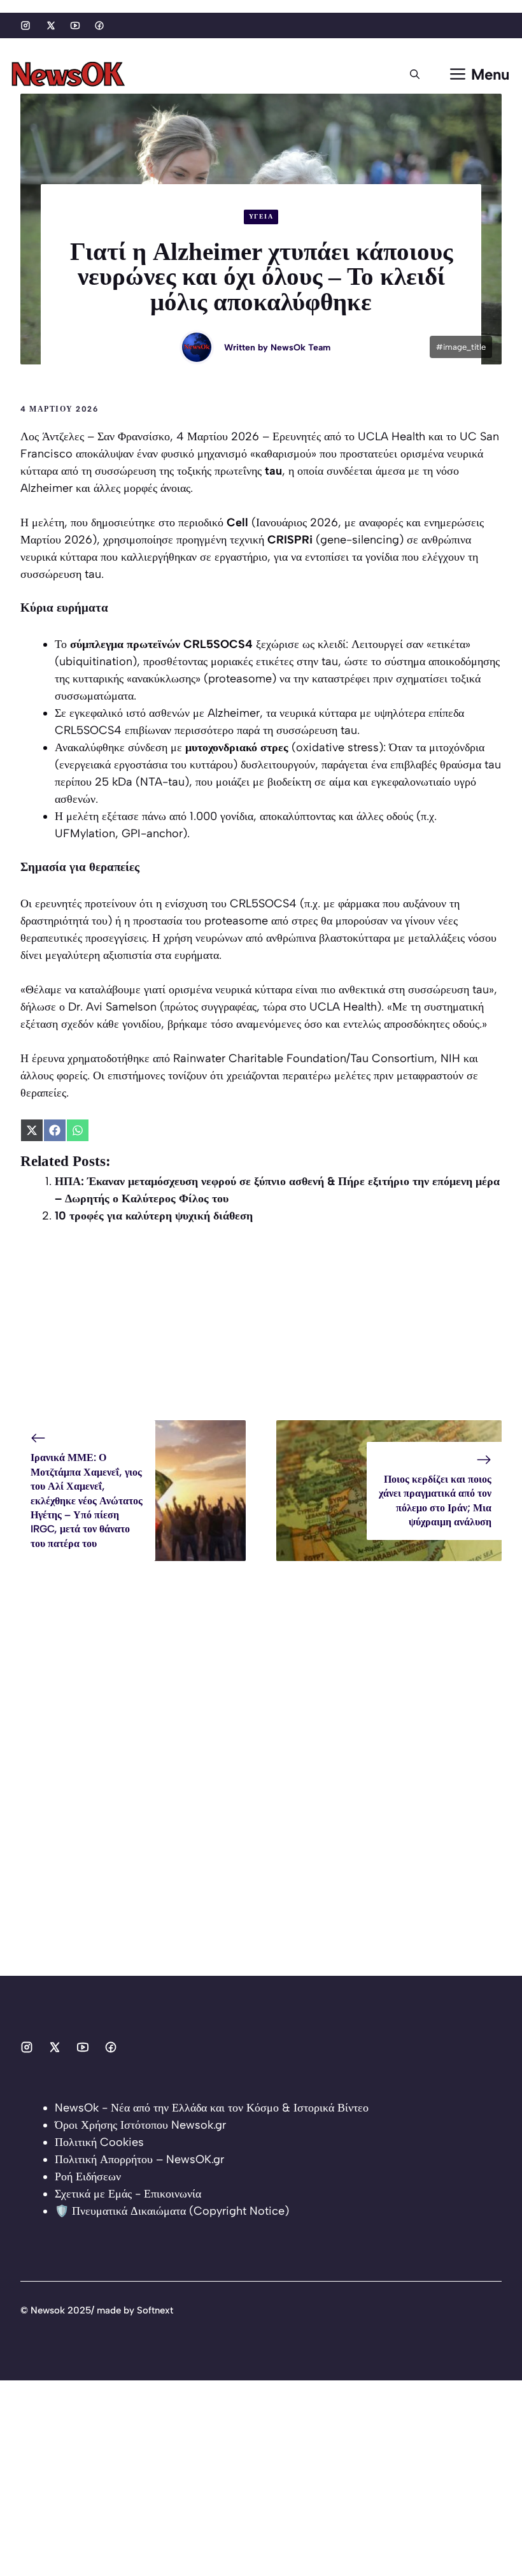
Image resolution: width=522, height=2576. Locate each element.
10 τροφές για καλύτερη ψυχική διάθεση (154, 1216)
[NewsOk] (70, 75)
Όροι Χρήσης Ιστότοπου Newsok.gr (140, 2125)
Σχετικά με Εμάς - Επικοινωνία (128, 2194)
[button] (415, 75)
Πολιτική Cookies (99, 2142)
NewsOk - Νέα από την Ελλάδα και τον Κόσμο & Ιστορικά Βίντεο (212, 2108)
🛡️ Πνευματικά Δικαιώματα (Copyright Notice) (172, 2211)
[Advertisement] (261, 1331)
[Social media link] (25, 25)
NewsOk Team (300, 348)
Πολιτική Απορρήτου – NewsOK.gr (139, 2159)
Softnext (155, 2310)
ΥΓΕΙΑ (261, 216)
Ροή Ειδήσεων (88, 2177)
